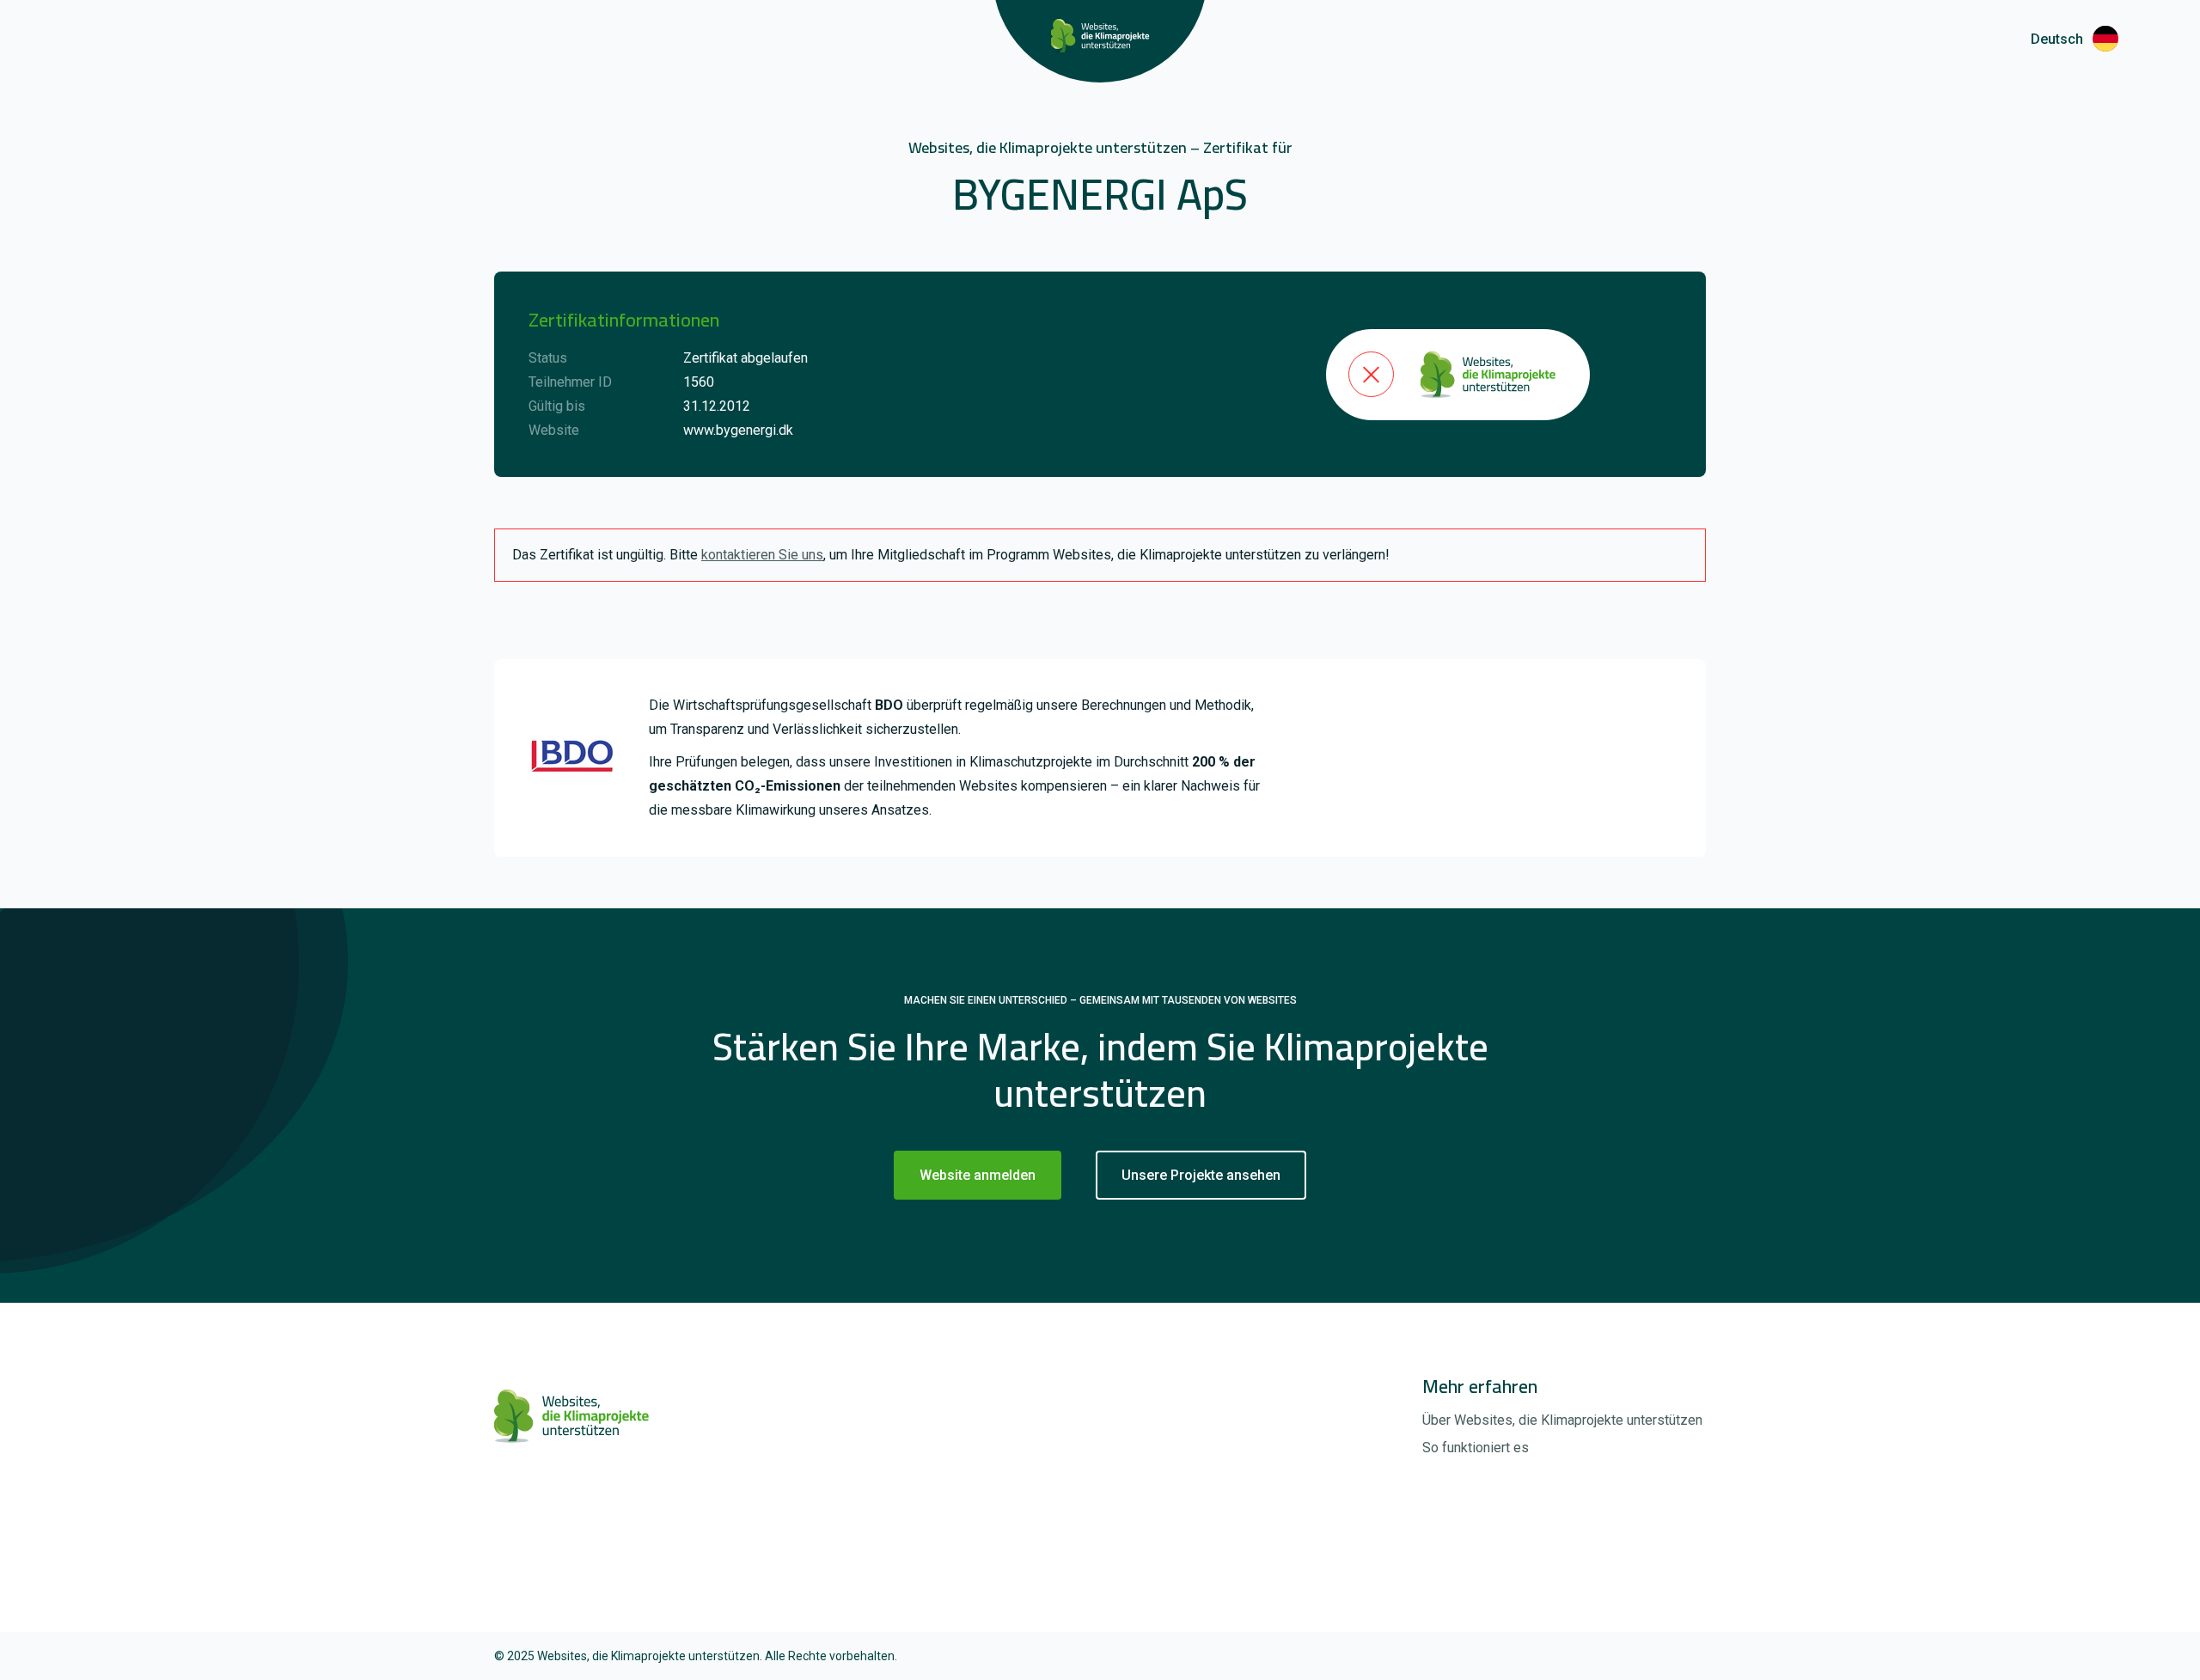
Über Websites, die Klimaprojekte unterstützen (1562, 1420)
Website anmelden (978, 1175)
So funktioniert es (1476, 1448)
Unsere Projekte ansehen (1201, 1175)
